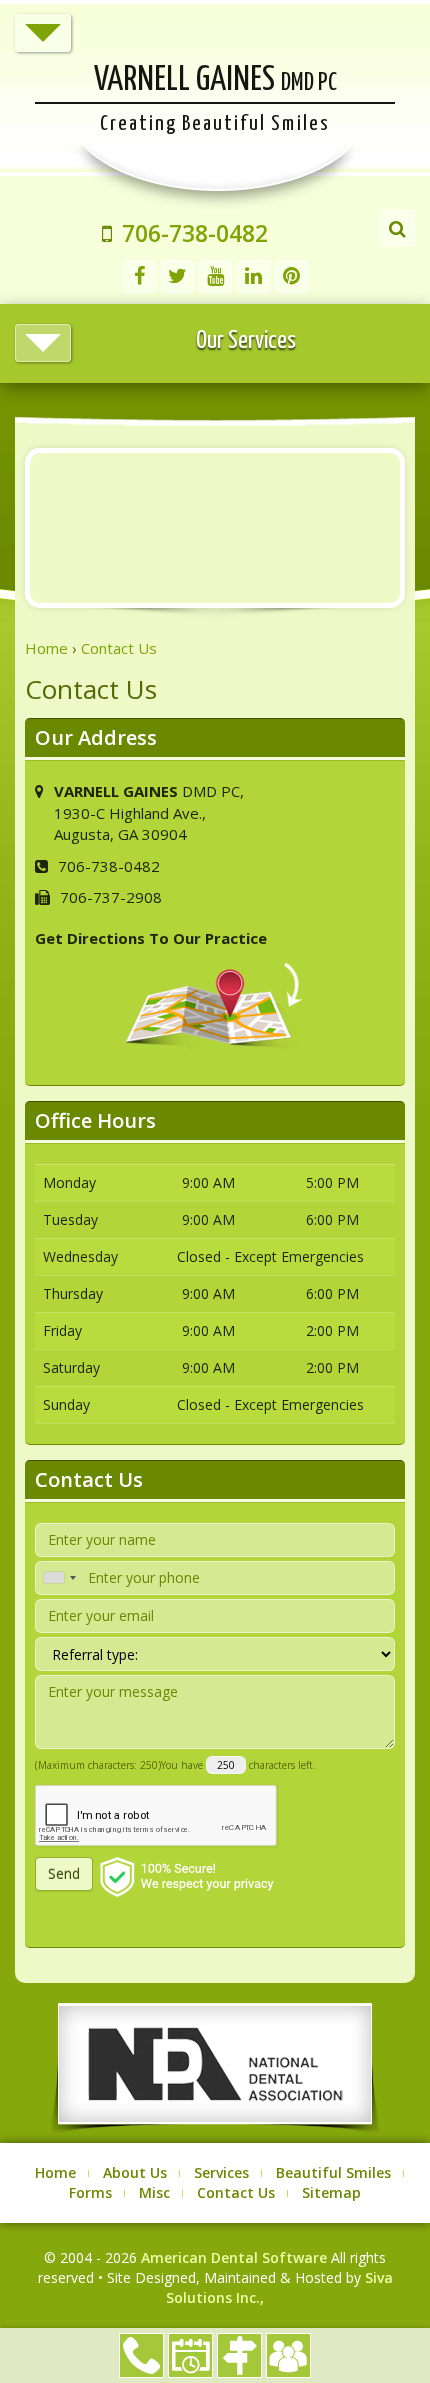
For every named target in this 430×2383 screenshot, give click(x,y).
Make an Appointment (190, 2355)
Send (64, 1873)
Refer (288, 2355)
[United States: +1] (59, 1578)
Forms (90, 2192)
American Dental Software (236, 2257)
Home (55, 2172)
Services (221, 2172)
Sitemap (331, 2192)
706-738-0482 (141, 2355)
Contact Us (236, 2192)
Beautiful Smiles (333, 2172)
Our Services (246, 341)
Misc (154, 2192)
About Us (135, 2172)
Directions (239, 2355)
